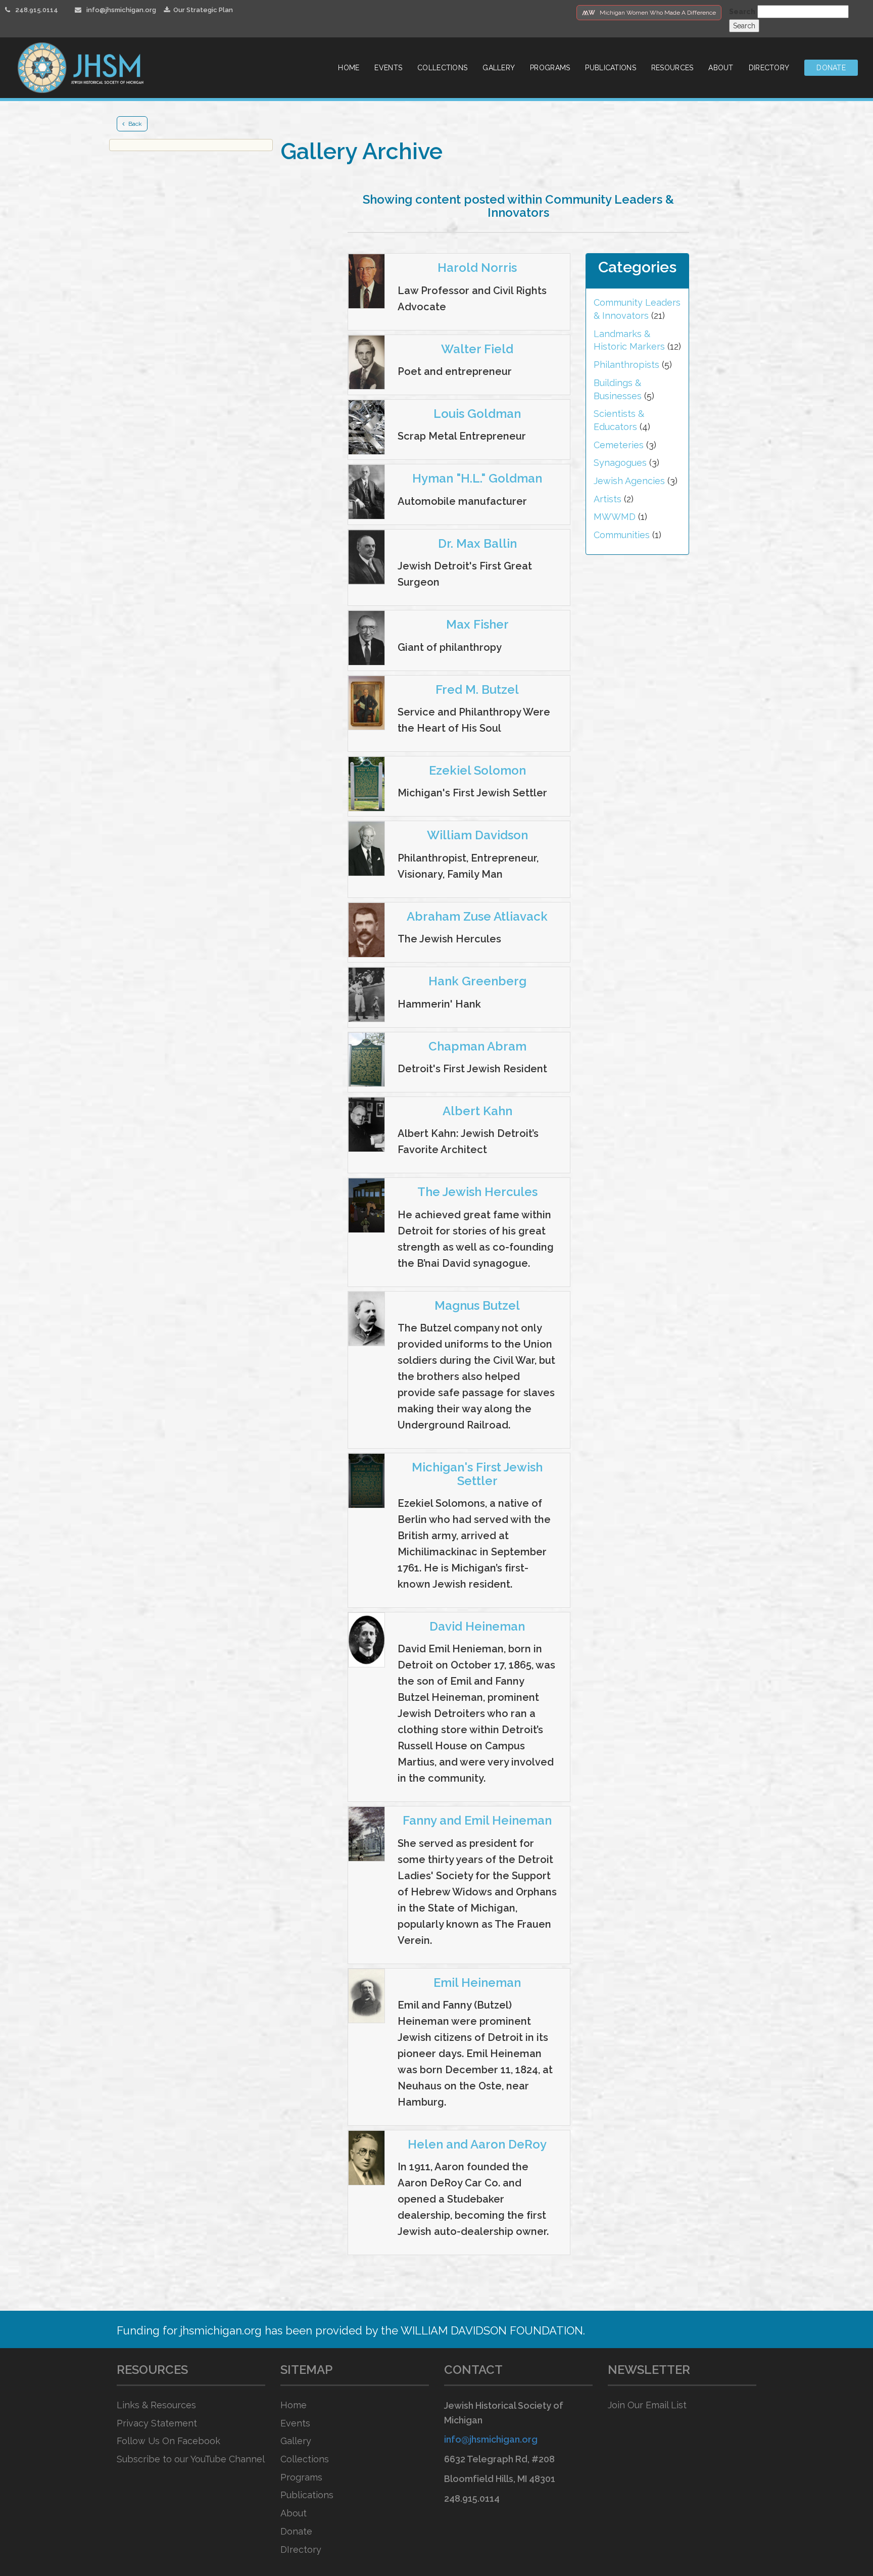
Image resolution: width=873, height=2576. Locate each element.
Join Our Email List (647, 2405)
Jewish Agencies (629, 481)
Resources (672, 68)
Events (388, 68)
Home (349, 68)
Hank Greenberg (477, 981)
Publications (610, 68)
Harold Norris (477, 268)
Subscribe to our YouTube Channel (191, 2459)
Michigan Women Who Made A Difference (649, 13)
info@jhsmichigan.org (121, 10)
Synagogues (620, 463)
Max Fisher (477, 624)
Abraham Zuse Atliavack (477, 916)
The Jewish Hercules (477, 1192)
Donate (296, 2531)
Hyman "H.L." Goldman (477, 478)
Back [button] (135, 124)
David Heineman (477, 1626)
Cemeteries (619, 445)
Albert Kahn (477, 1111)
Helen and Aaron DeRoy (477, 2144)
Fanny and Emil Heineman (477, 1820)
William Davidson (477, 835)
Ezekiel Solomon (477, 770)
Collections (442, 68)
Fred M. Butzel (477, 689)
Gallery (499, 68)
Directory (769, 68)
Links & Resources (156, 2405)
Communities (622, 535)
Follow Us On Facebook (168, 2441)
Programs (550, 68)
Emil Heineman (477, 1983)
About (721, 68)
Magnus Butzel (477, 1305)
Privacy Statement (157, 2423)
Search (742, 12)
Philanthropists (626, 365)
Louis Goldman (477, 414)
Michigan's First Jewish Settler (477, 1474)
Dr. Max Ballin (477, 543)
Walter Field (477, 349)
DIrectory (301, 2549)
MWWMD (615, 517)
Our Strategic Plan (203, 10)
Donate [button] (831, 68)
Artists (608, 499)
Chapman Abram (477, 1046)
